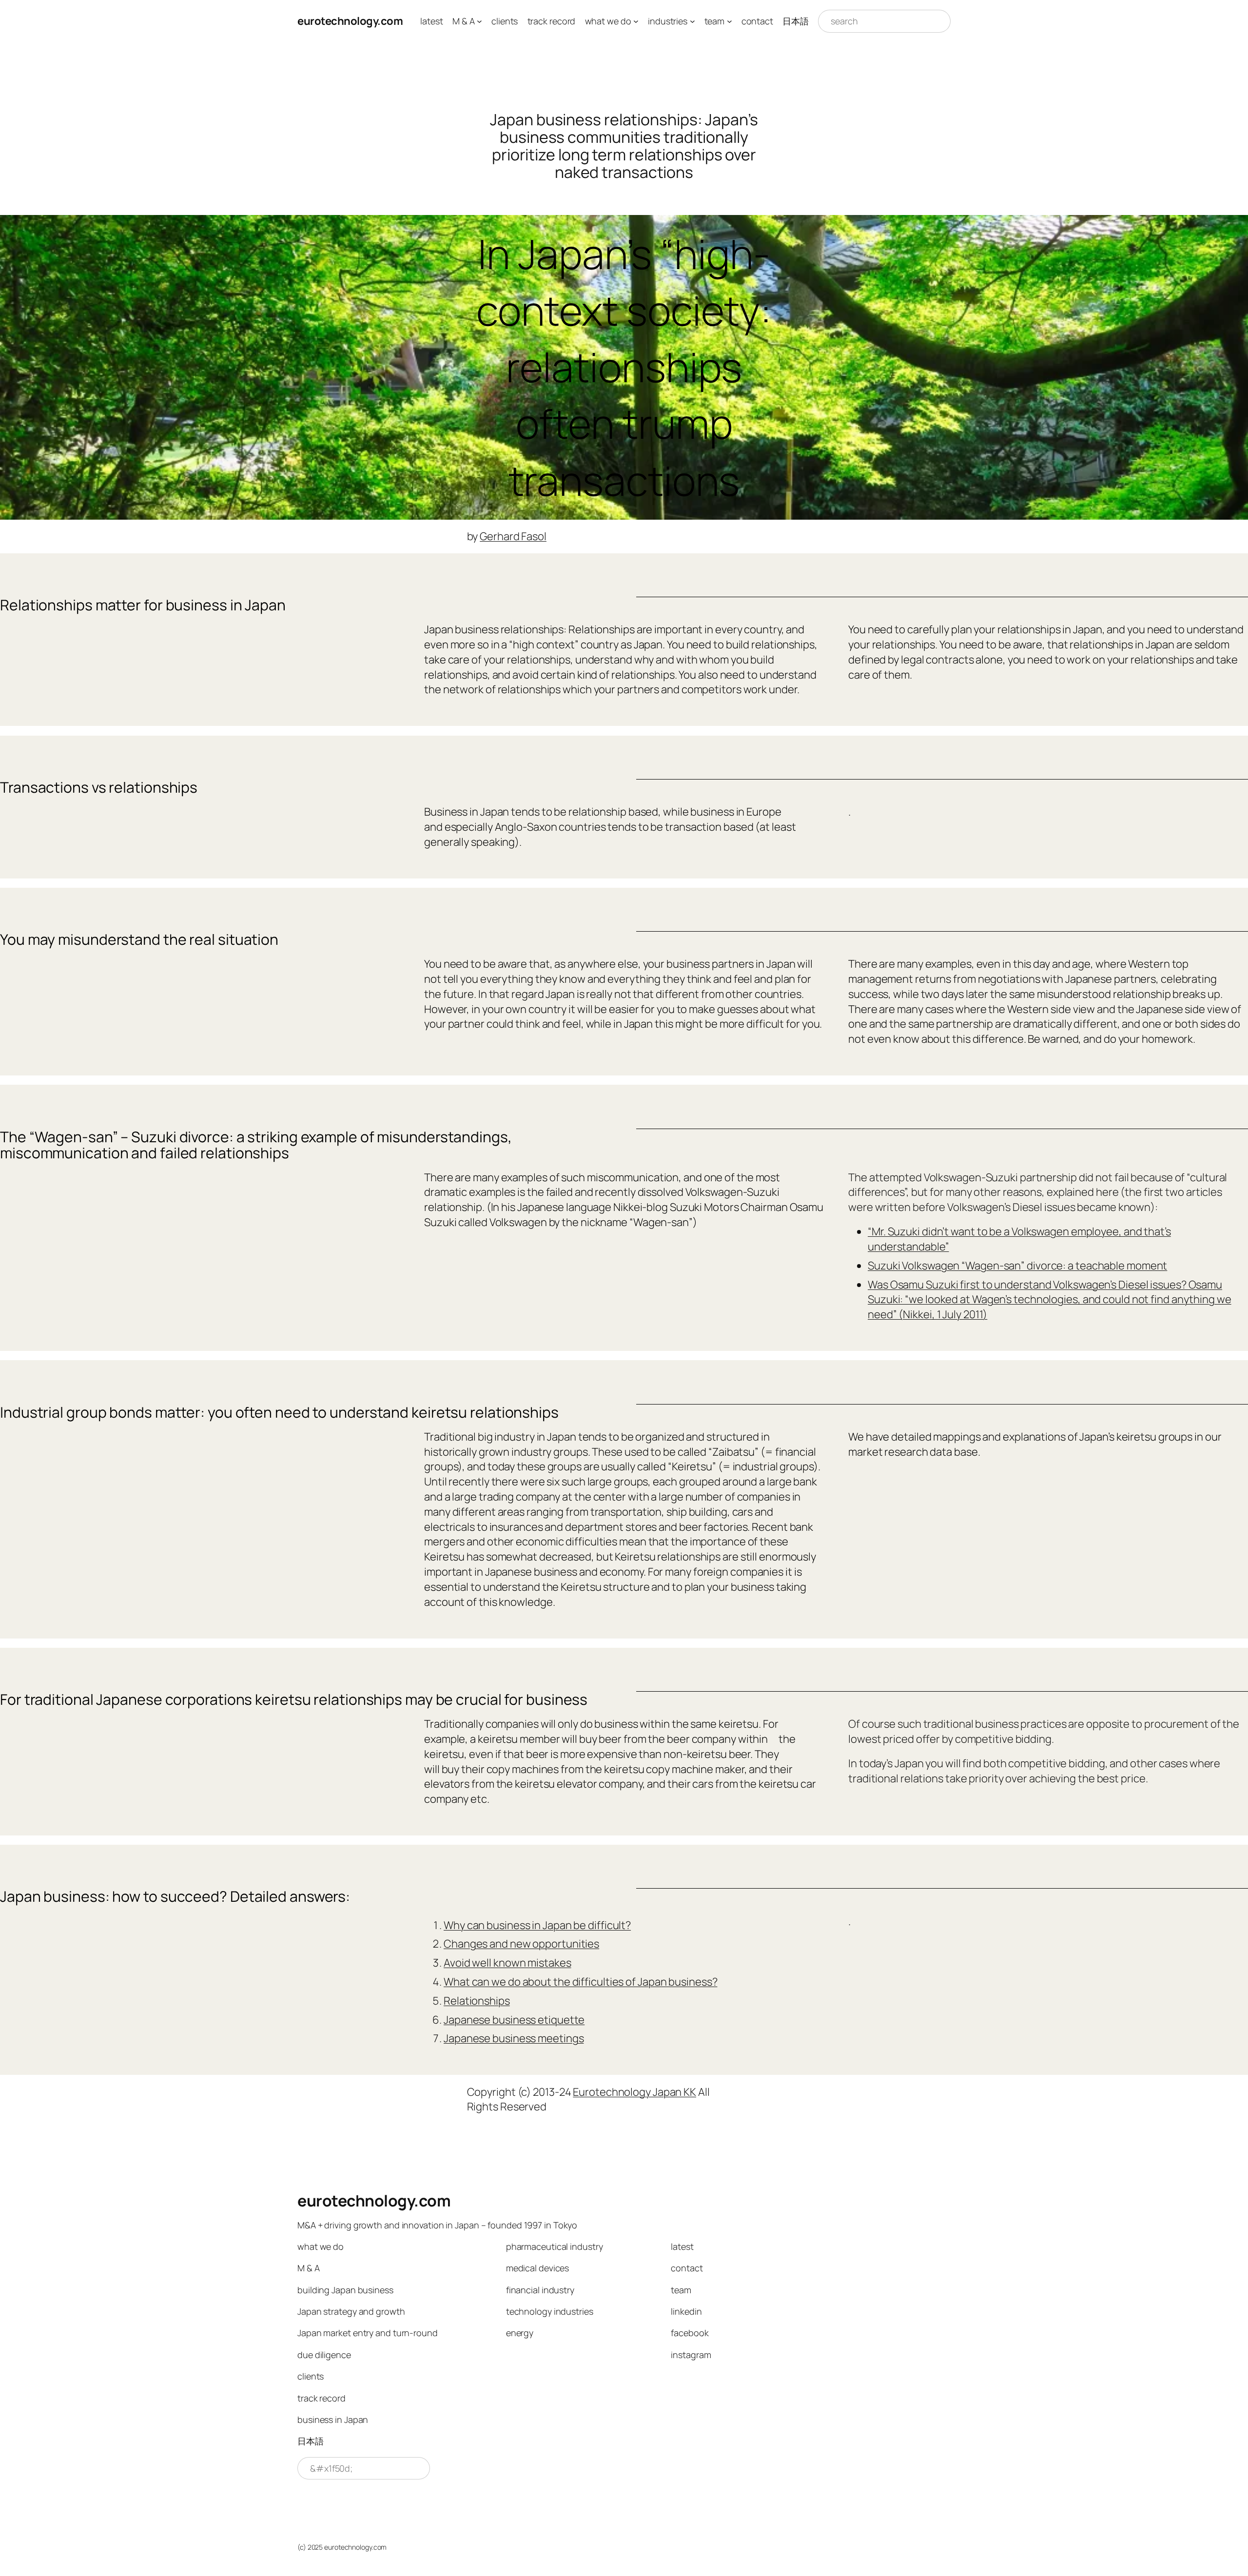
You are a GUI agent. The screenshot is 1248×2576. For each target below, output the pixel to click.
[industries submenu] (692, 21)
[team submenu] (730, 21)
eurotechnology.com (350, 21)
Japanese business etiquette (514, 2020)
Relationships (477, 2001)
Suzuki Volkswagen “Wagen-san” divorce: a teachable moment (1017, 1266)
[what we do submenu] (636, 21)
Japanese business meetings (514, 2038)
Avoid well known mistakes (507, 1963)
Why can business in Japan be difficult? (537, 1925)
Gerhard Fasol (513, 536)
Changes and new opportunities (521, 1944)
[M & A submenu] (479, 21)
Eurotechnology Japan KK (634, 2092)
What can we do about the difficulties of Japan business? (580, 1982)
